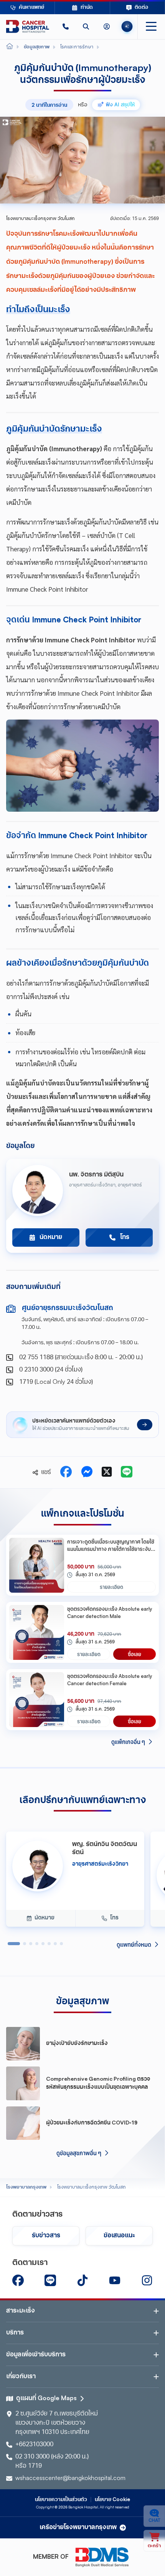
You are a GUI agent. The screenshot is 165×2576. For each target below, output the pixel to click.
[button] (65, 26)
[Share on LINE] (127, 1472)
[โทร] (65, 26)
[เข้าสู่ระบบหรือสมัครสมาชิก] (106, 26)
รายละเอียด (111, 1587)
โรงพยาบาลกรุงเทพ (26, 2187)
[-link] (18, 2280)
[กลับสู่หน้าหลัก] (28, 26)
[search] (86, 26)
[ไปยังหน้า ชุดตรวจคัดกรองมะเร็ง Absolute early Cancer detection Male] (37, 1632)
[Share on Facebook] (66, 1472)
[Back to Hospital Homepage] (10, 47)
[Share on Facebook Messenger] (87, 1472)
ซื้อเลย (134, 1654)
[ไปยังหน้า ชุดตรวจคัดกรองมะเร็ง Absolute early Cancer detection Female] (37, 1700)
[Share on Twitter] (107, 1472)
